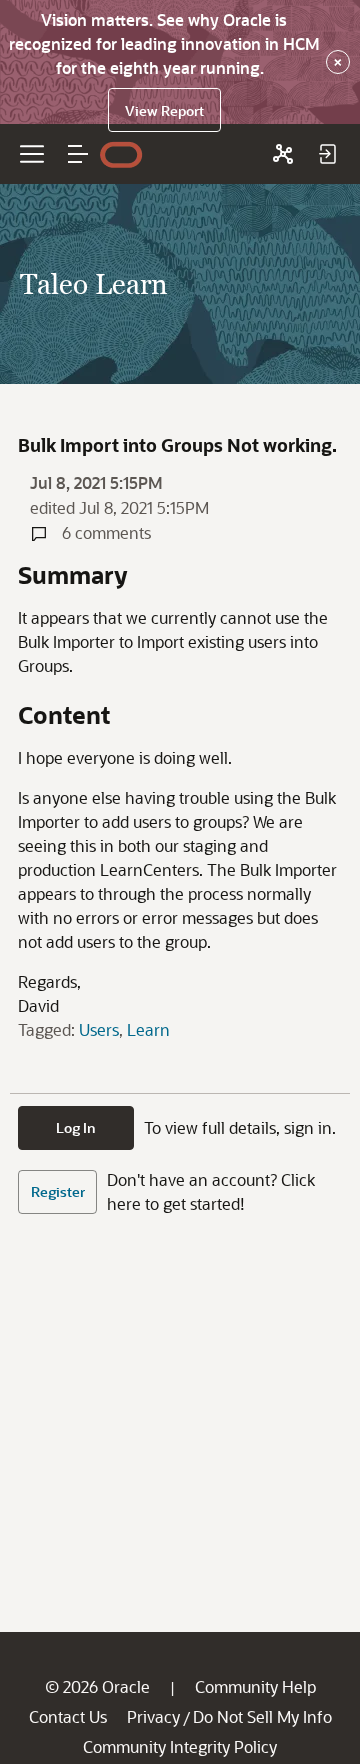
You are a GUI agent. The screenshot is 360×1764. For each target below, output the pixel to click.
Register (58, 1191)
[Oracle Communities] (283, 154)
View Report (164, 110)
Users (99, 1029)
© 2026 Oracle (97, 1686)
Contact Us (68, 1716)
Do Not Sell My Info (262, 1716)
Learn (148, 1029)
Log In (76, 1127)
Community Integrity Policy (180, 1746)
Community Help (255, 1686)
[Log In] (327, 154)
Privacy (153, 1716)
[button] (78, 154)
